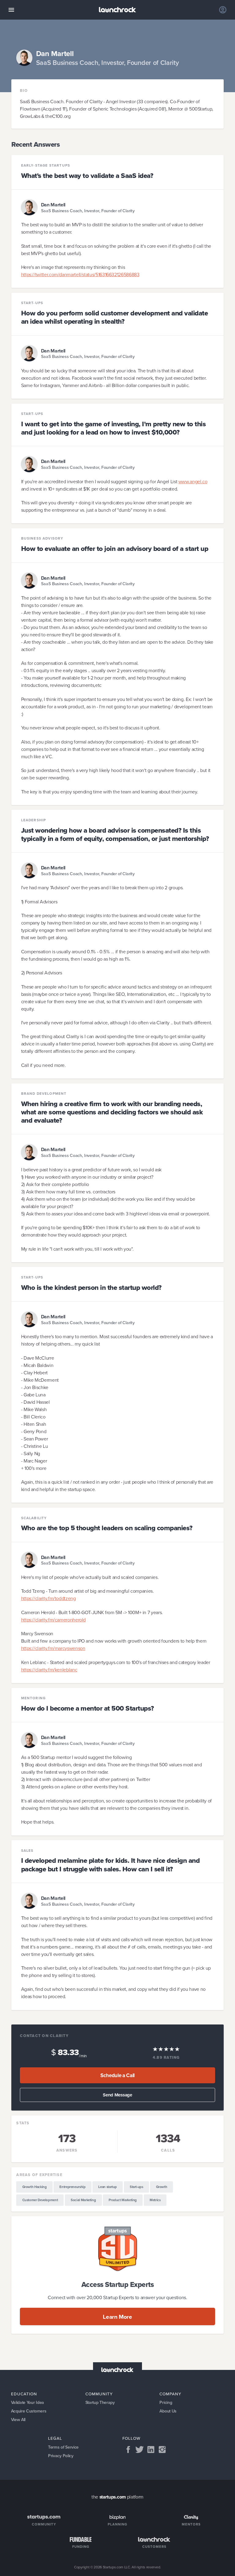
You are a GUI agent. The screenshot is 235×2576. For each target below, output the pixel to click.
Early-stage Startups (46, 166)
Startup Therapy (100, 2403)
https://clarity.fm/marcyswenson (53, 1648)
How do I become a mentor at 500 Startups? (88, 1708)
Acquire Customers (29, 2411)
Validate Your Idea (28, 2403)
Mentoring (34, 1698)
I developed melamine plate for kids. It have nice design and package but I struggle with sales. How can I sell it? (110, 1865)
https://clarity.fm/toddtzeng (48, 1598)
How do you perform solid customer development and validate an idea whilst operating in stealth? (115, 317)
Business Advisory (42, 539)
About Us (168, 2411)
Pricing (166, 2403)
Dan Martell (53, 205)
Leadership (34, 820)
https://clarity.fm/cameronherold (53, 1620)
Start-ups (32, 303)
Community (99, 2394)
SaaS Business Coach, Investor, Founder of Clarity (88, 211)
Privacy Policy (61, 2456)
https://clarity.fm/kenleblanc (49, 1670)
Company (170, 2394)
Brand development (44, 1094)
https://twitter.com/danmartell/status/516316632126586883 (80, 275)
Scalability (34, 1518)
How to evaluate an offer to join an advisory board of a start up (115, 549)
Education (24, 2394)
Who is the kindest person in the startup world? (91, 1288)
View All (18, 2420)
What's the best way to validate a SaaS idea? (87, 176)
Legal (55, 2438)
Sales (27, 1851)
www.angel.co (193, 482)
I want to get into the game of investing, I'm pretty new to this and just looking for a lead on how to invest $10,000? (114, 428)
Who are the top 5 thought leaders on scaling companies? (107, 1528)
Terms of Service (63, 2447)
